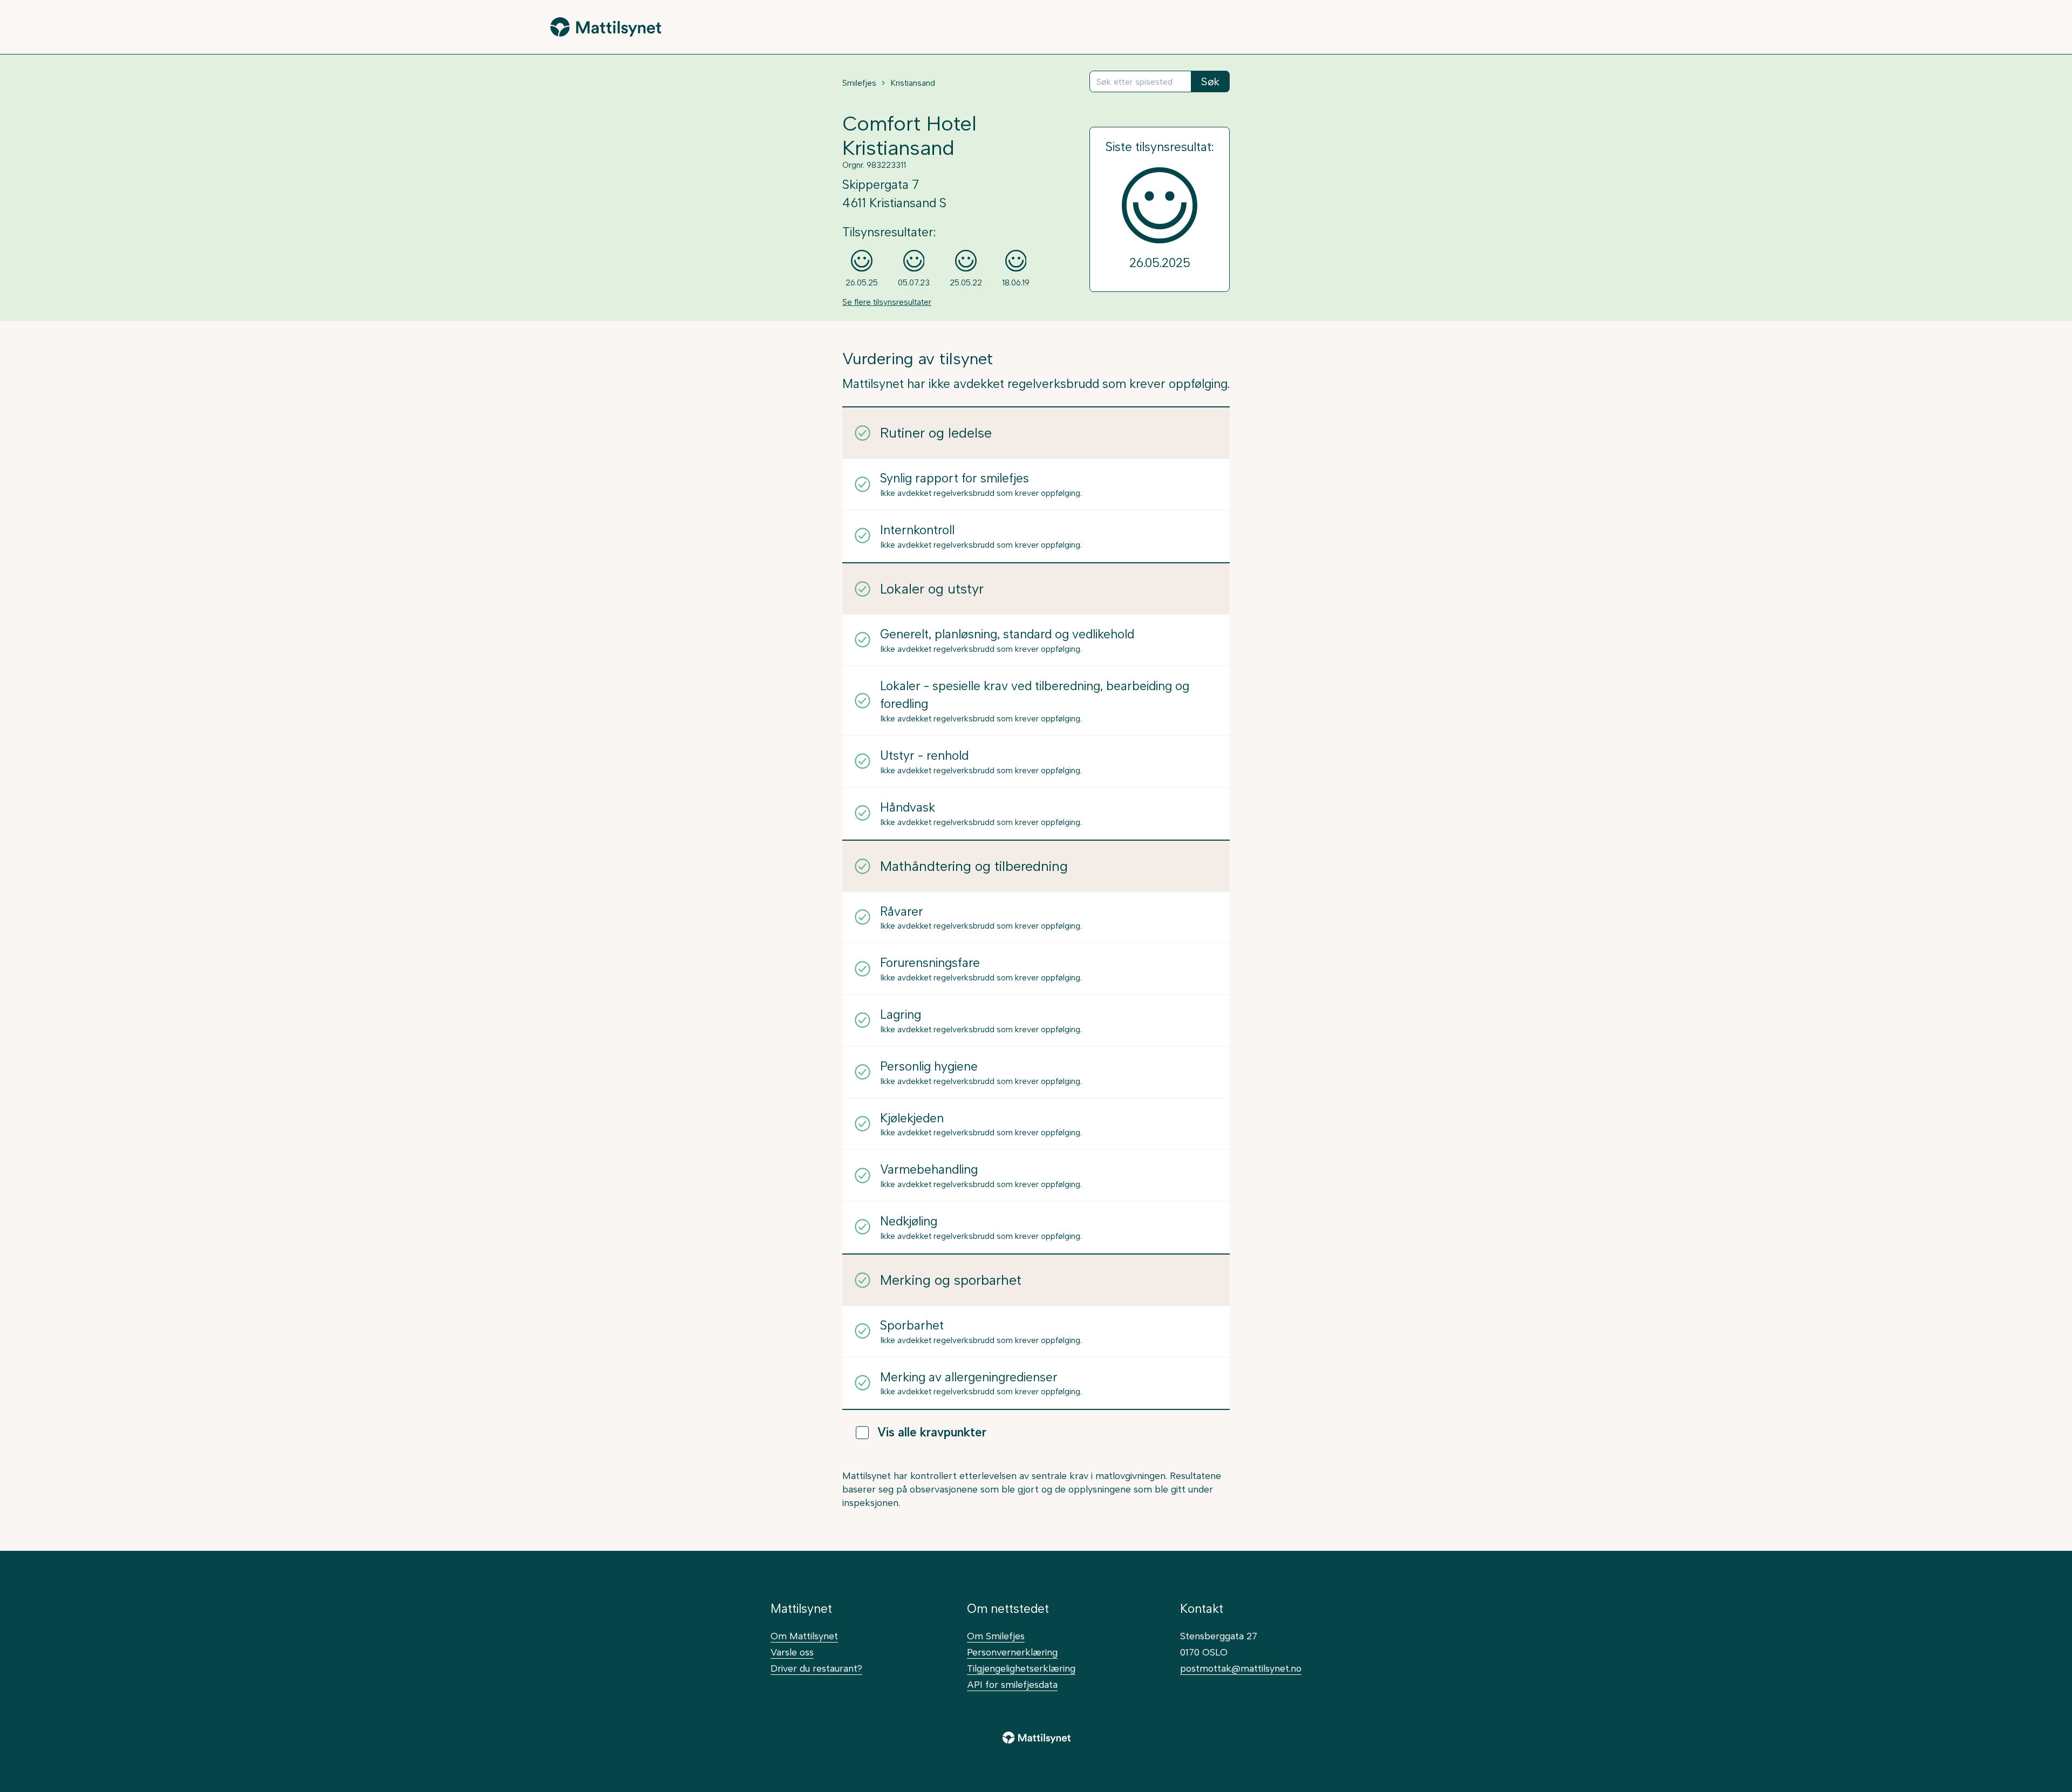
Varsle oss (792, 1652)
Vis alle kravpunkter (932, 1432)
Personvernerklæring (1012, 1652)
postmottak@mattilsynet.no (1241, 1668)
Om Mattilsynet (804, 1636)
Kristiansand (913, 83)
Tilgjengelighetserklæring (1021, 1668)
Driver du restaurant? (816, 1668)
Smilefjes (859, 83)
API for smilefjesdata (1012, 1684)
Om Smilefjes (996, 1636)
